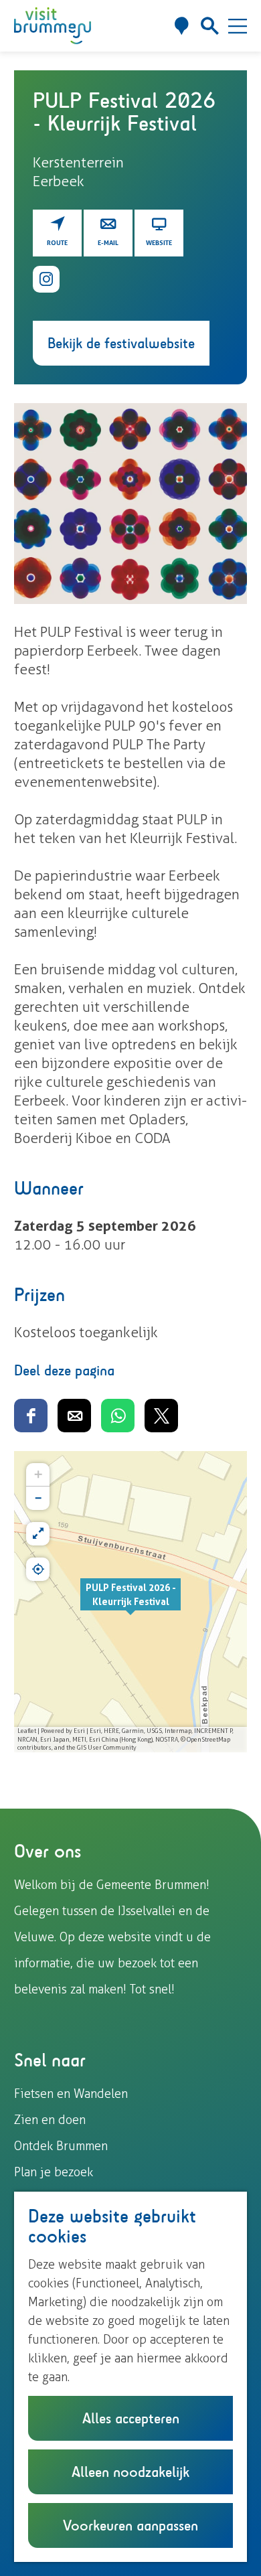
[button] (130, 1602)
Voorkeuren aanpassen (130, 2525)
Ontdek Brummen (61, 2146)
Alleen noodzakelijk (130, 2472)
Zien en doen (50, 2120)
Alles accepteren (131, 2418)
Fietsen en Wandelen (71, 2094)
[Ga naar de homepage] (53, 26)
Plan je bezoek (54, 2172)
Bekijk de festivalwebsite (121, 343)
